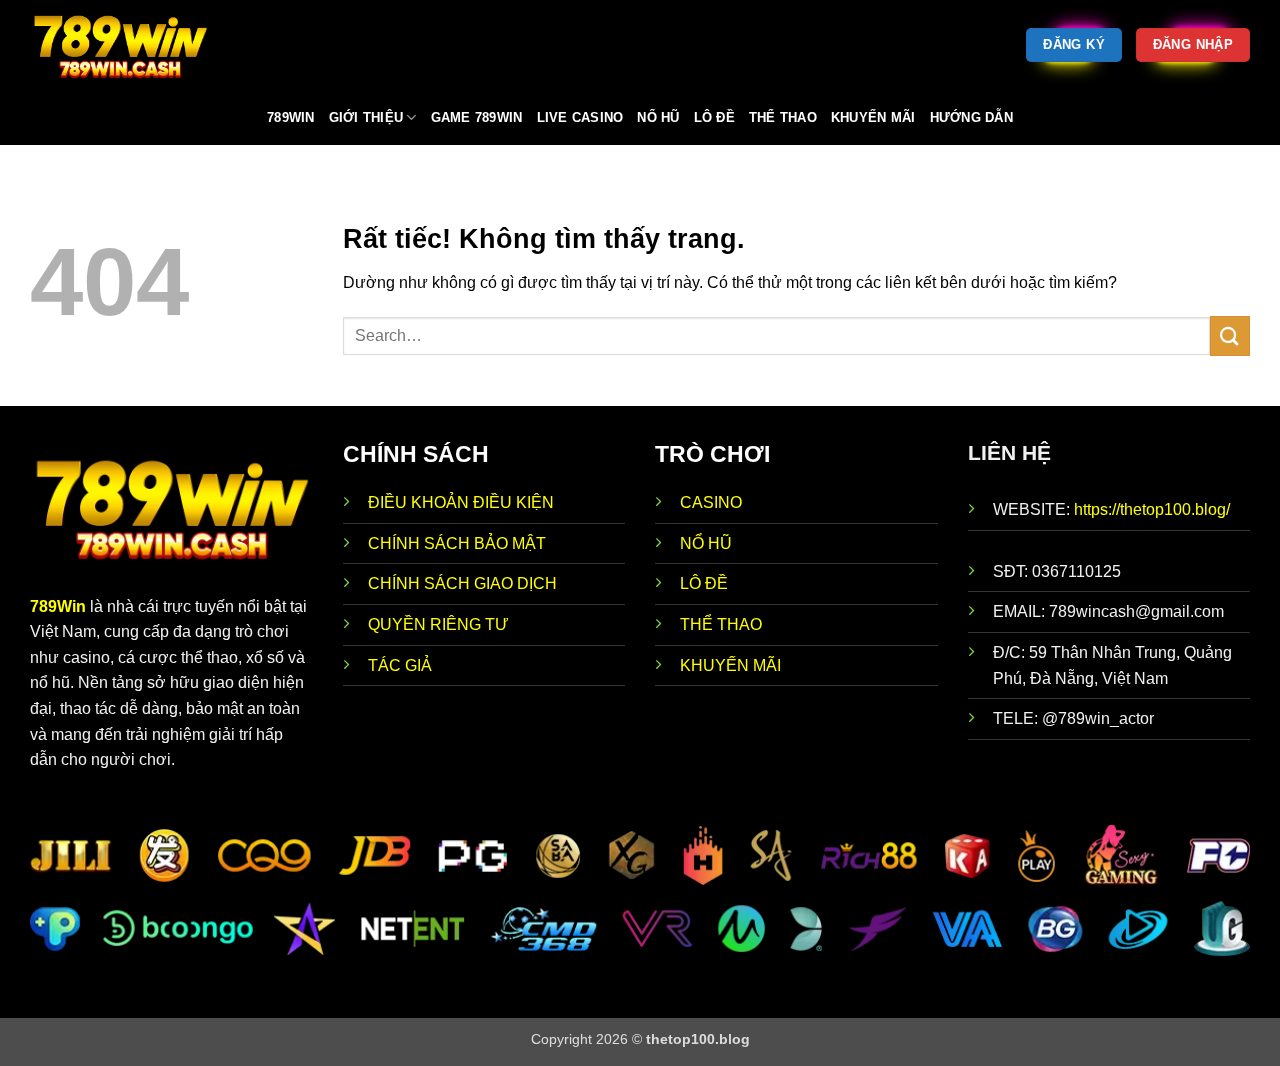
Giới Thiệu (366, 117)
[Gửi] (1230, 335)
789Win (58, 606)
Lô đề (714, 117)
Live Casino (580, 117)
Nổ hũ (658, 117)
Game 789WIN (477, 117)
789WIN (291, 117)
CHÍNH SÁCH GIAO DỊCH (464, 583)
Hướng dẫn (971, 117)
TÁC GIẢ (400, 665)
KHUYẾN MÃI (730, 665)
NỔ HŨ (706, 543)
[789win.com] (130, 45)
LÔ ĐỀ (704, 583)
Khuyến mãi (873, 117)
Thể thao (783, 117)
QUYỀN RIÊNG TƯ (438, 624)
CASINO (711, 502)
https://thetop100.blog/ (1152, 509)
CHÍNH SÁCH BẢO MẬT (457, 543)
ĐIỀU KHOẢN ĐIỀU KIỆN (461, 502)
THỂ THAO (721, 624)
